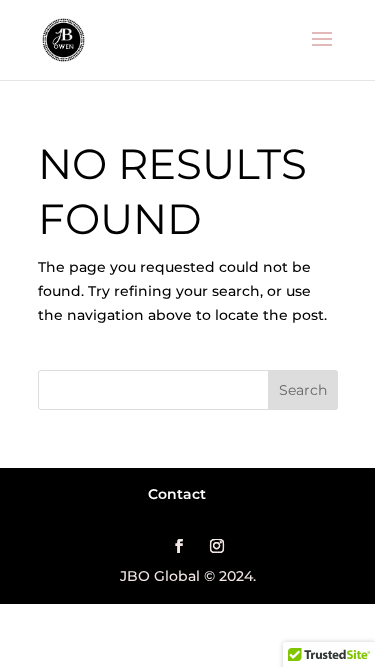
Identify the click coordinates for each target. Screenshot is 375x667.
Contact (177, 494)
